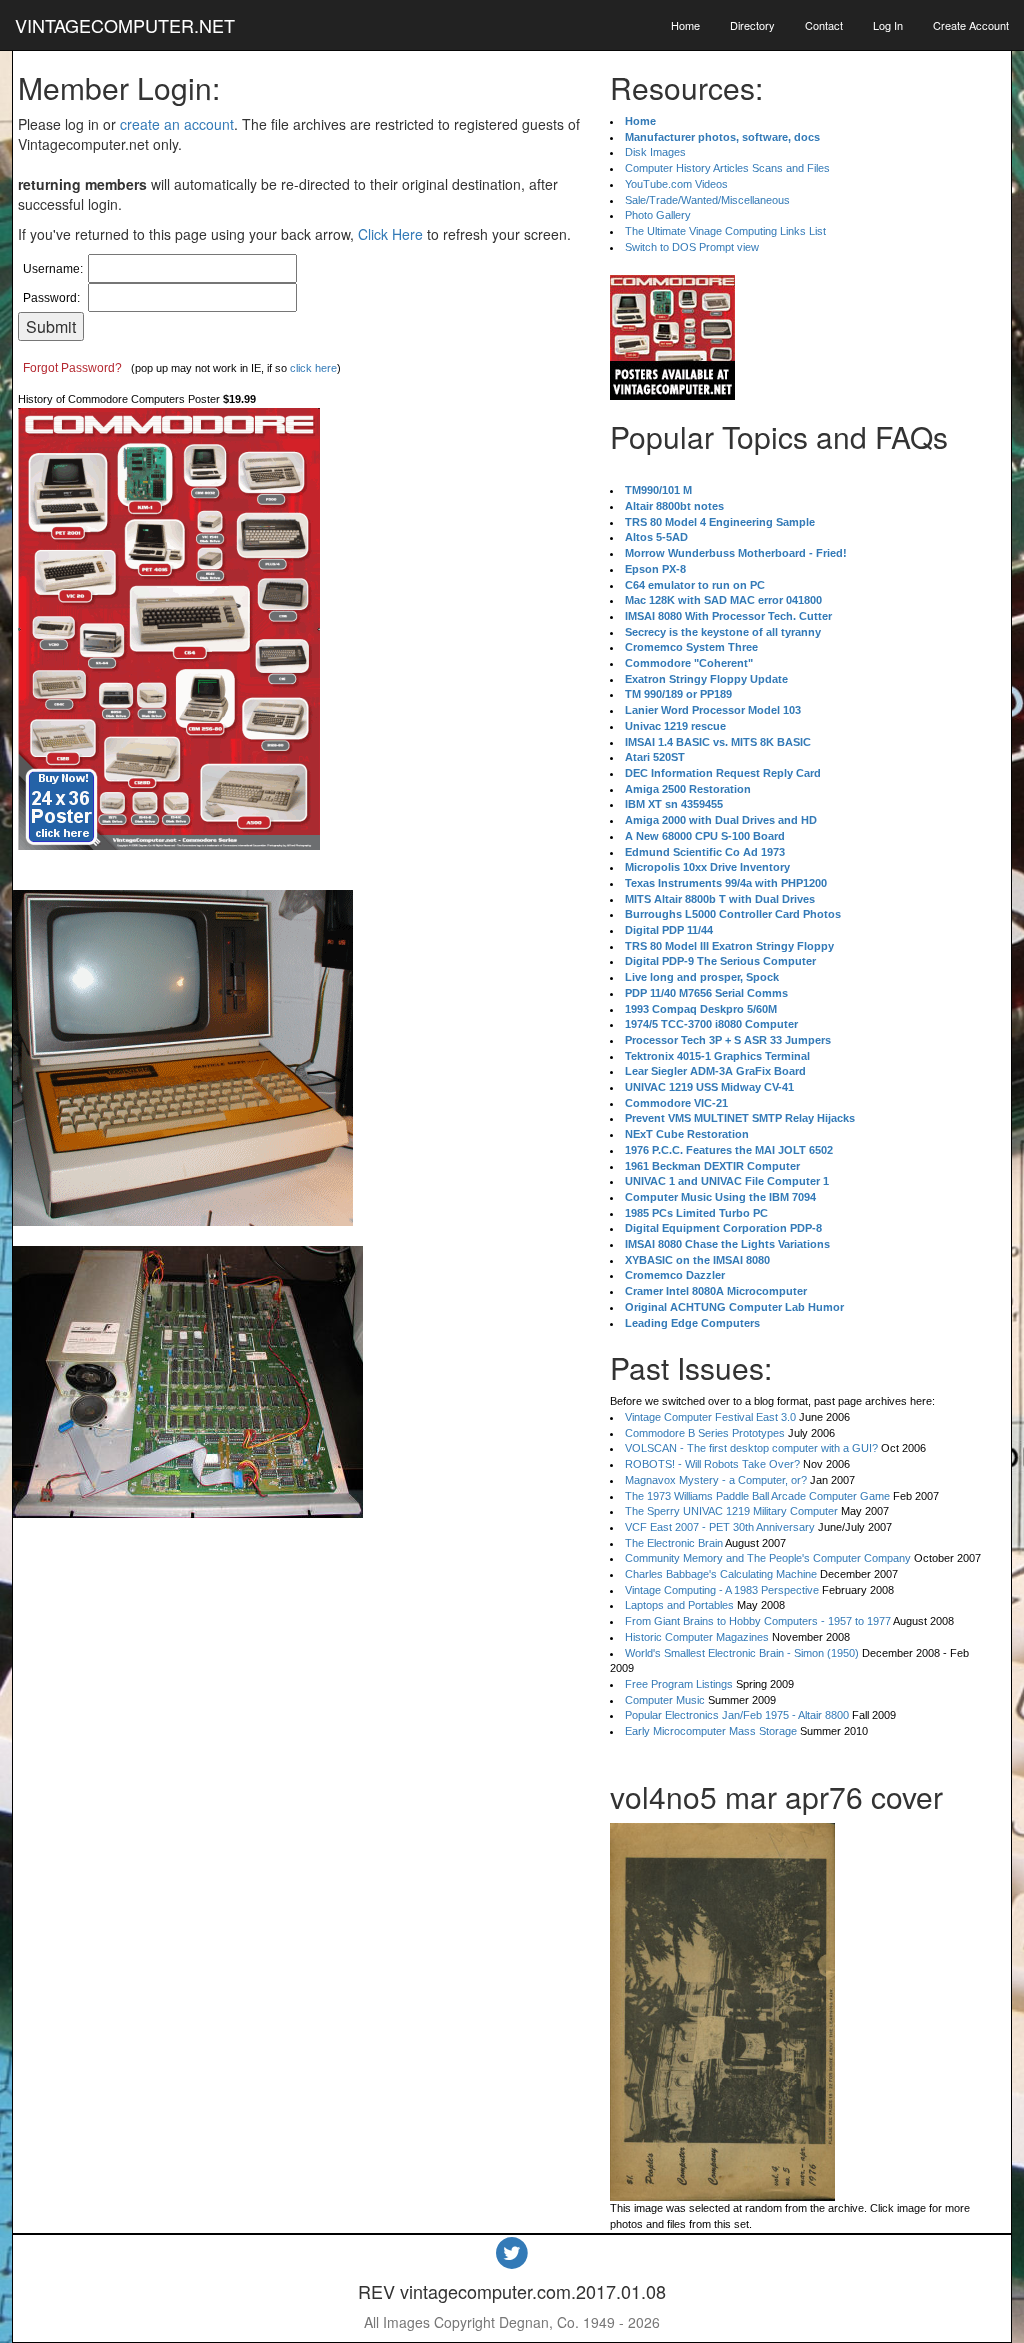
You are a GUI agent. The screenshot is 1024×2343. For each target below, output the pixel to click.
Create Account (971, 25)
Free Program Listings (679, 1684)
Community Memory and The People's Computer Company (768, 1558)
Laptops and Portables (679, 1605)
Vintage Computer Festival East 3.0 (710, 1417)
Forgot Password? (72, 368)
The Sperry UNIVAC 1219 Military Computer (731, 1511)
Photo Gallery (658, 215)
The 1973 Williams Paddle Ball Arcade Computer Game (757, 1496)
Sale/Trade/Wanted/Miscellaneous (707, 200)
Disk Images (655, 152)
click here (313, 368)
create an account (177, 124)
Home (685, 25)
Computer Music (665, 1700)
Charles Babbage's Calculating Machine (721, 1574)
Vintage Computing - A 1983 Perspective (722, 1590)
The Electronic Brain (674, 1543)
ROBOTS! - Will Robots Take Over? (712, 1464)
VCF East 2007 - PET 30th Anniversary (720, 1527)
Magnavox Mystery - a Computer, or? (716, 1480)
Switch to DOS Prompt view (692, 247)
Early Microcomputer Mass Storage (711, 1731)
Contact (824, 25)
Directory (752, 25)
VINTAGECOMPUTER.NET (125, 25)
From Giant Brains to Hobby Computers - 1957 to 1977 (758, 1621)
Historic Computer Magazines (697, 1637)
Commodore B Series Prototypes (705, 1433)
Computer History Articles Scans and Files (727, 168)
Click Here (390, 234)
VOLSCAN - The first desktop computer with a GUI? (751, 1448)
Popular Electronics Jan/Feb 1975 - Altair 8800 (737, 1715)
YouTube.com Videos (676, 184)
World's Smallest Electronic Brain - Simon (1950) (742, 1653)
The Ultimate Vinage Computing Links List (725, 231)
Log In (888, 25)
